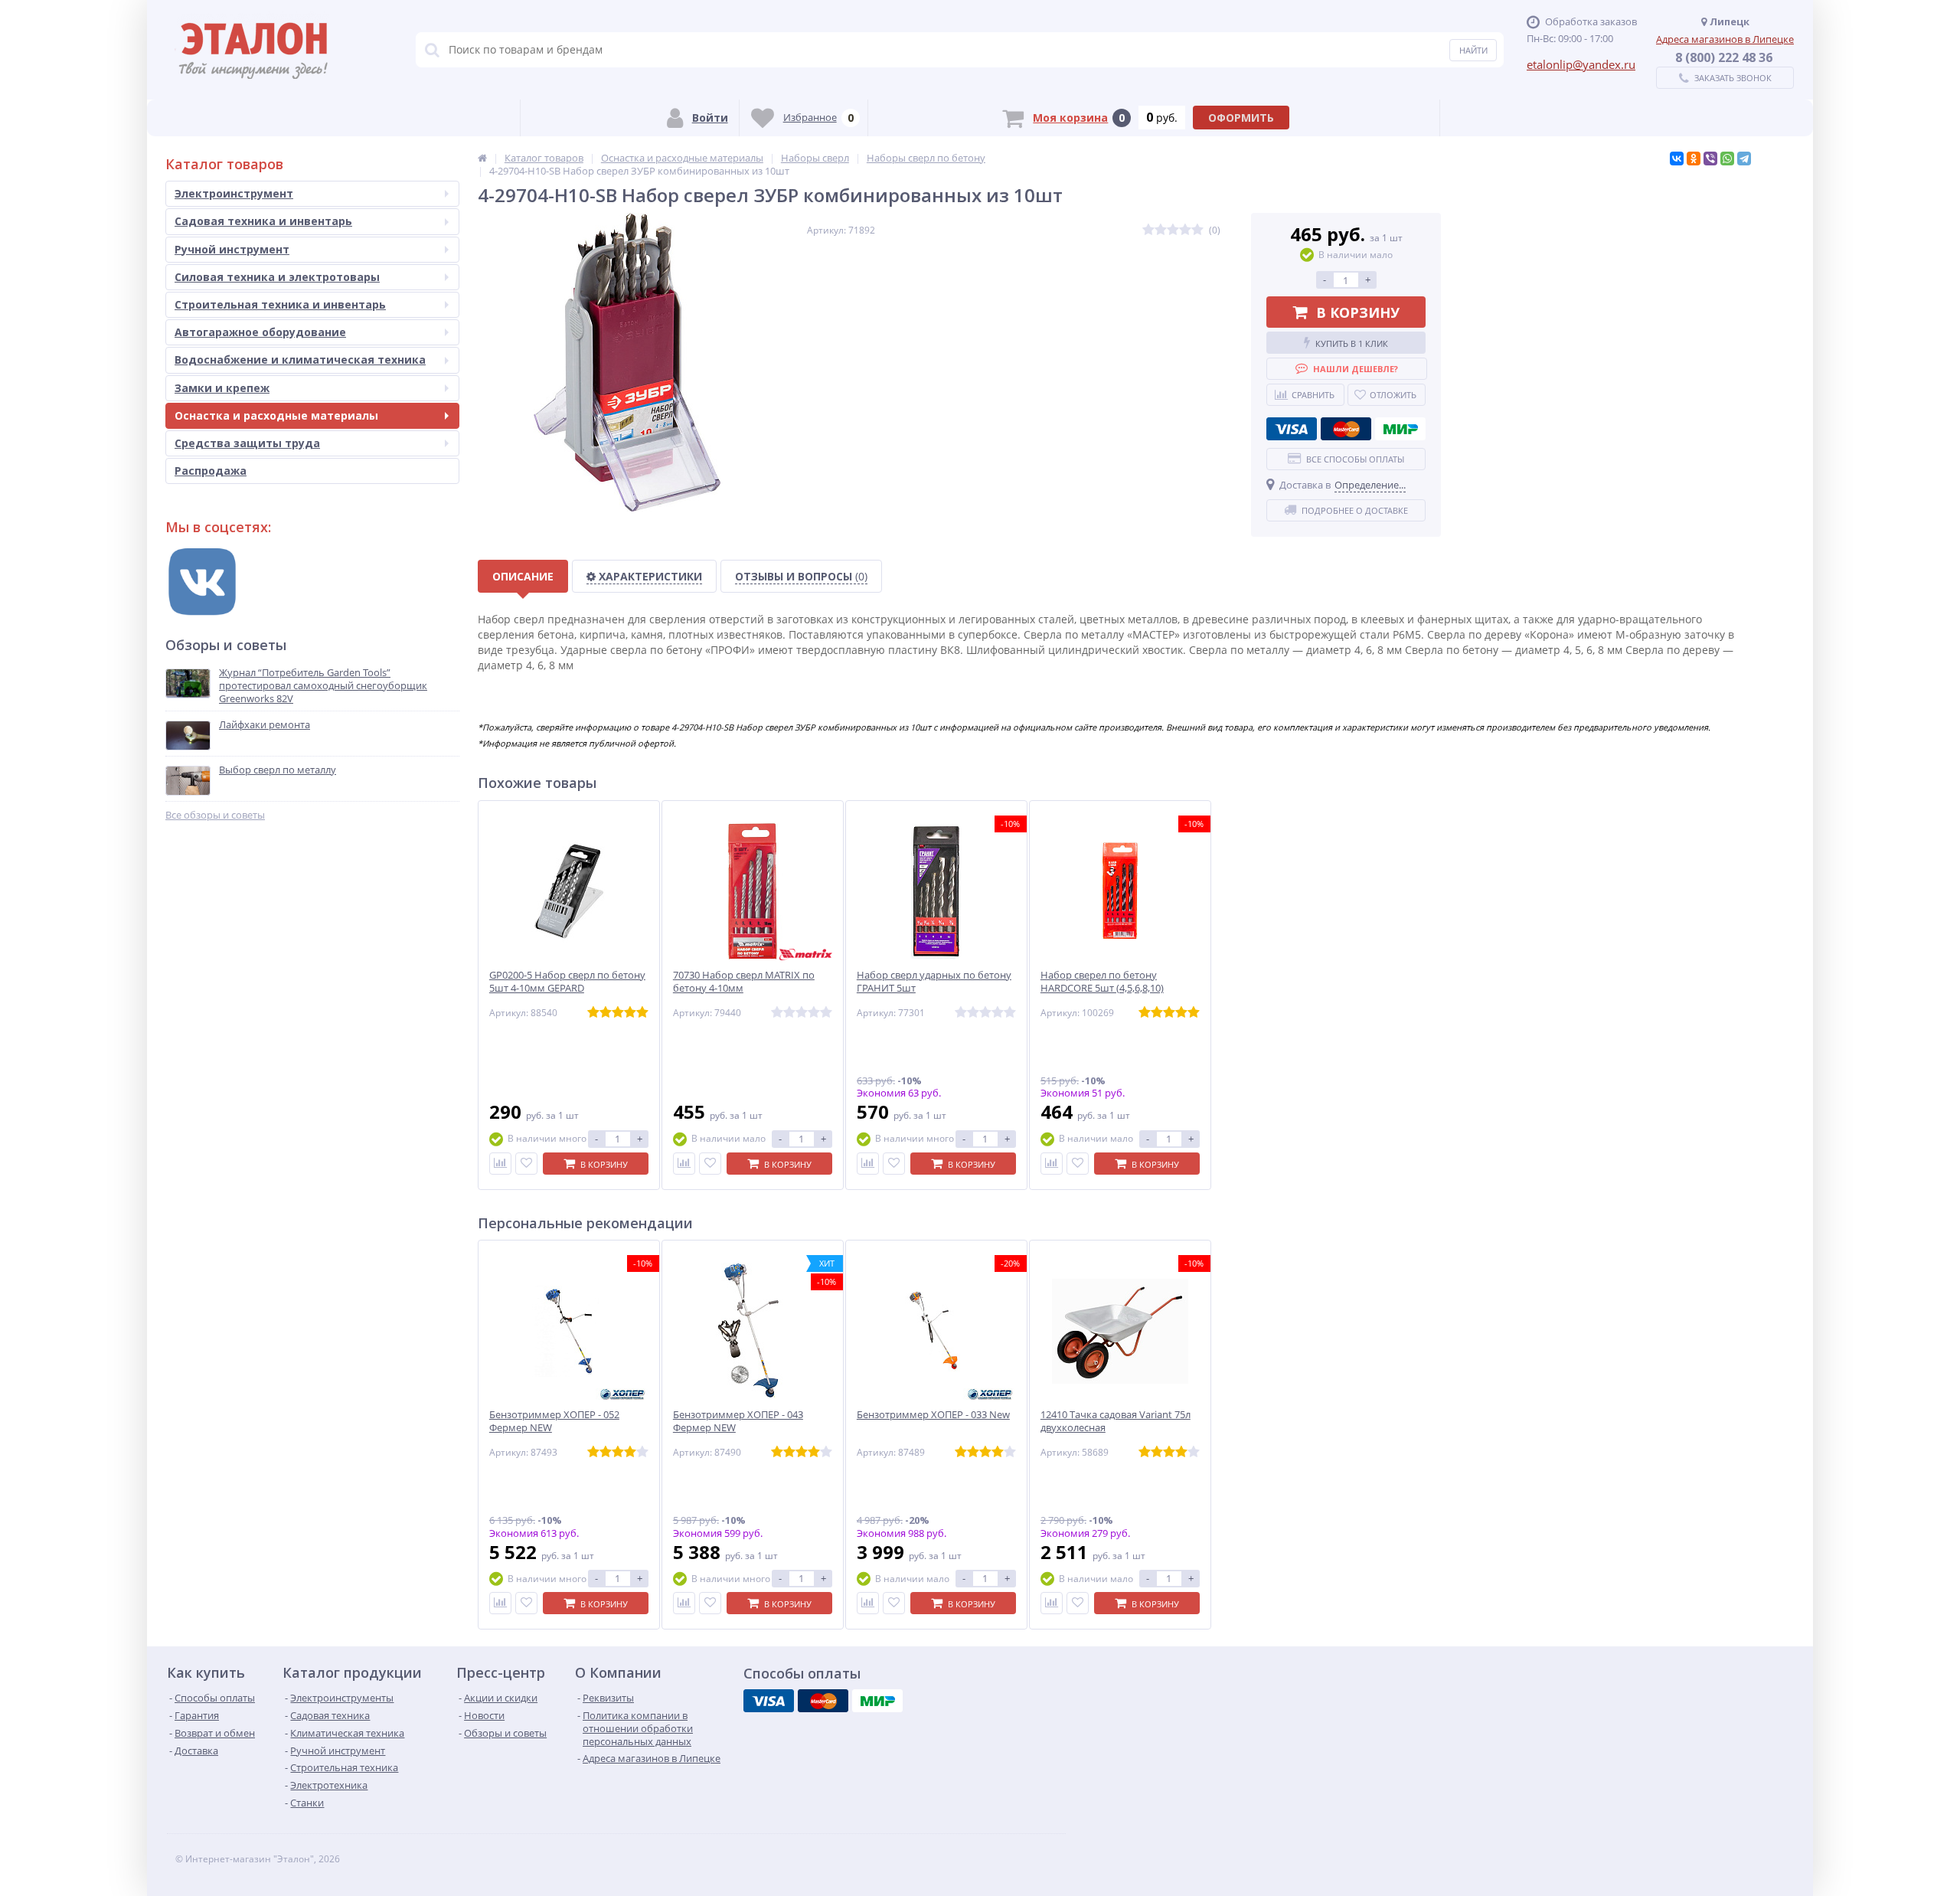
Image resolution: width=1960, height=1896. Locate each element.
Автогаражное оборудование (260, 332)
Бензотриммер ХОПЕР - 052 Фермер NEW (554, 1421)
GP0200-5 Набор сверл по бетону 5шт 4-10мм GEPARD (567, 982)
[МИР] (1400, 429)
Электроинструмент (234, 193)
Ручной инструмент (232, 249)
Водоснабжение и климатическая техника (300, 360)
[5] (1197, 230)
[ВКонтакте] (1677, 159)
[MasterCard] (1346, 429)
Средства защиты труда (247, 443)
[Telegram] (1744, 159)
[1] (1148, 230)
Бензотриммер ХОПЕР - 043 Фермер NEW (738, 1421)
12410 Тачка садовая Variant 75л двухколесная (1116, 1421)
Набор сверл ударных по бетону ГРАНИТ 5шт (934, 982)
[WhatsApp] (1727, 159)
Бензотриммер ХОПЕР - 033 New (933, 1415)
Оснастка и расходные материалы (276, 415)
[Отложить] (526, 1164)
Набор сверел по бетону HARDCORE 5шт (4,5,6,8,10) (1102, 982)
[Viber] (1710, 159)
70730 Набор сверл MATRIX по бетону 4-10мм (744, 982)
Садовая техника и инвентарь (263, 221)
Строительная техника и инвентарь (280, 304)
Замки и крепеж (222, 388)
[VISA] (1292, 429)
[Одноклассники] (1694, 159)
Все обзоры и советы (215, 815)
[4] (1185, 230)
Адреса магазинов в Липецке (1725, 39)
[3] (1173, 230)
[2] (1161, 230)
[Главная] (482, 158)
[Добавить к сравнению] (500, 1164)
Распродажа (211, 471)
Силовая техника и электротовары (277, 277)
